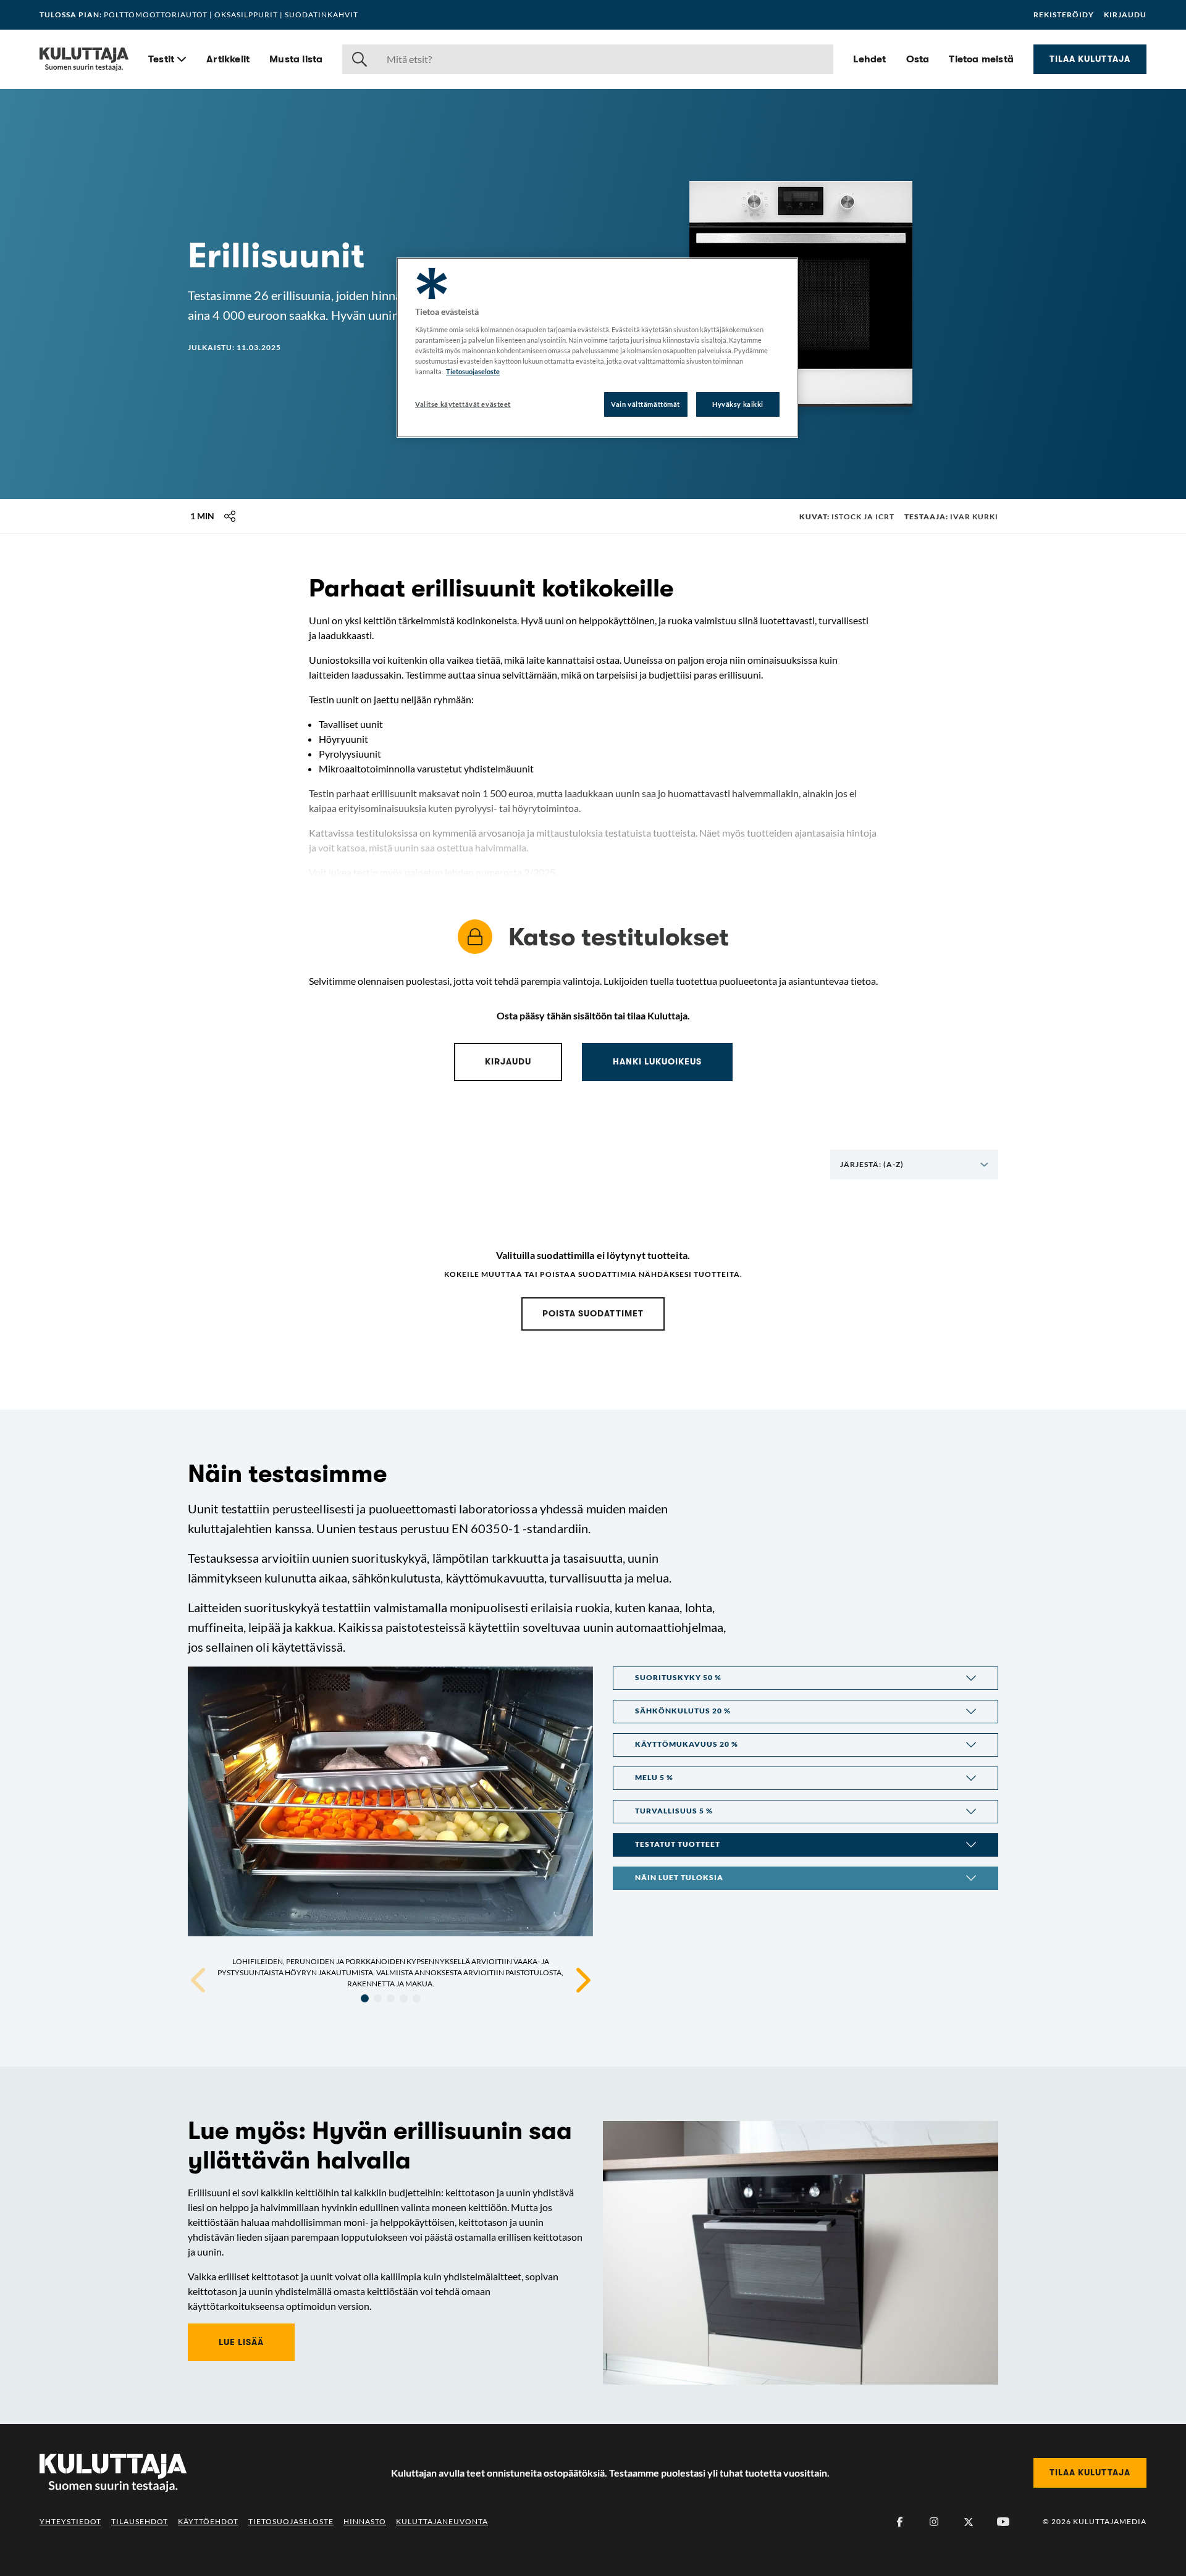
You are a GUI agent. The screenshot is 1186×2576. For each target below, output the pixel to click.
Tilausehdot (140, 2521)
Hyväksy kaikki (738, 404)
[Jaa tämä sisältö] (230, 516)
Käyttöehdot (208, 2521)
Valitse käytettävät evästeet (463, 404)
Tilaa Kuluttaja (1090, 59)
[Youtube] (1003, 2522)
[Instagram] (934, 2522)
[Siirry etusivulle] (84, 59)
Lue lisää (241, 2342)
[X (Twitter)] (969, 2522)
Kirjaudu (1125, 15)
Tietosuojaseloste (291, 2521)
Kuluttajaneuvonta (442, 2521)
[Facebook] (899, 2522)
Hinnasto (365, 2521)
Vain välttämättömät (646, 404)
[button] (805, 1678)
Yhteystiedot (70, 2521)
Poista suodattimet (593, 1313)
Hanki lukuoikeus (657, 1061)
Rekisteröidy (1064, 15)
